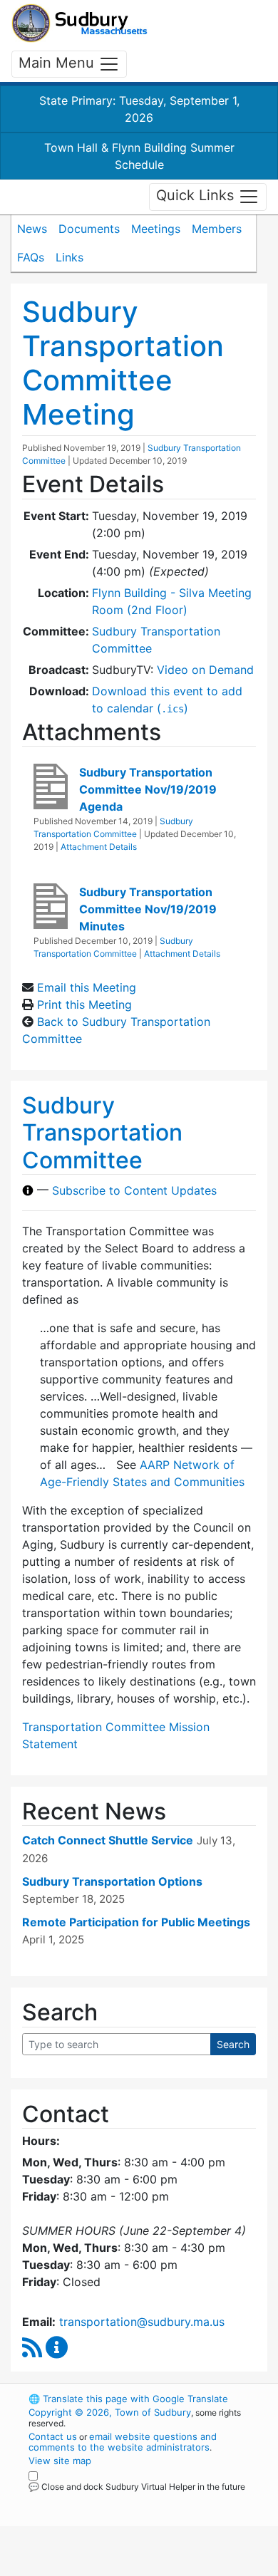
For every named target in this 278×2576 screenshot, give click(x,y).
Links (69, 257)
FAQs (31, 257)
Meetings (156, 229)
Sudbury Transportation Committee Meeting (123, 363)
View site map (60, 2461)
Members (217, 229)
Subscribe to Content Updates (134, 1190)
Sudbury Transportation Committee (102, 1133)
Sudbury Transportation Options (112, 1881)
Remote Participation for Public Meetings (136, 1922)
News (32, 229)
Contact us (53, 2436)
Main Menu (58, 63)
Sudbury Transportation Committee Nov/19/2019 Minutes (148, 909)
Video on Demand (205, 670)
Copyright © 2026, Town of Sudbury (110, 2412)
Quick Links (197, 196)
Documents (89, 229)
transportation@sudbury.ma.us (142, 2322)
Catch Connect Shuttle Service (108, 1840)
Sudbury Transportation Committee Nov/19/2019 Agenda (148, 789)
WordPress (92, 2500)
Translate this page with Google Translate (128, 2399)
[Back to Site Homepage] (79, 23)
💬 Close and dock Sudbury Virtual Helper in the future (137, 2487)
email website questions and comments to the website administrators (123, 2442)
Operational (116, 2567)
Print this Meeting (84, 1004)
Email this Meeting (87, 987)
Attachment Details (99, 847)
